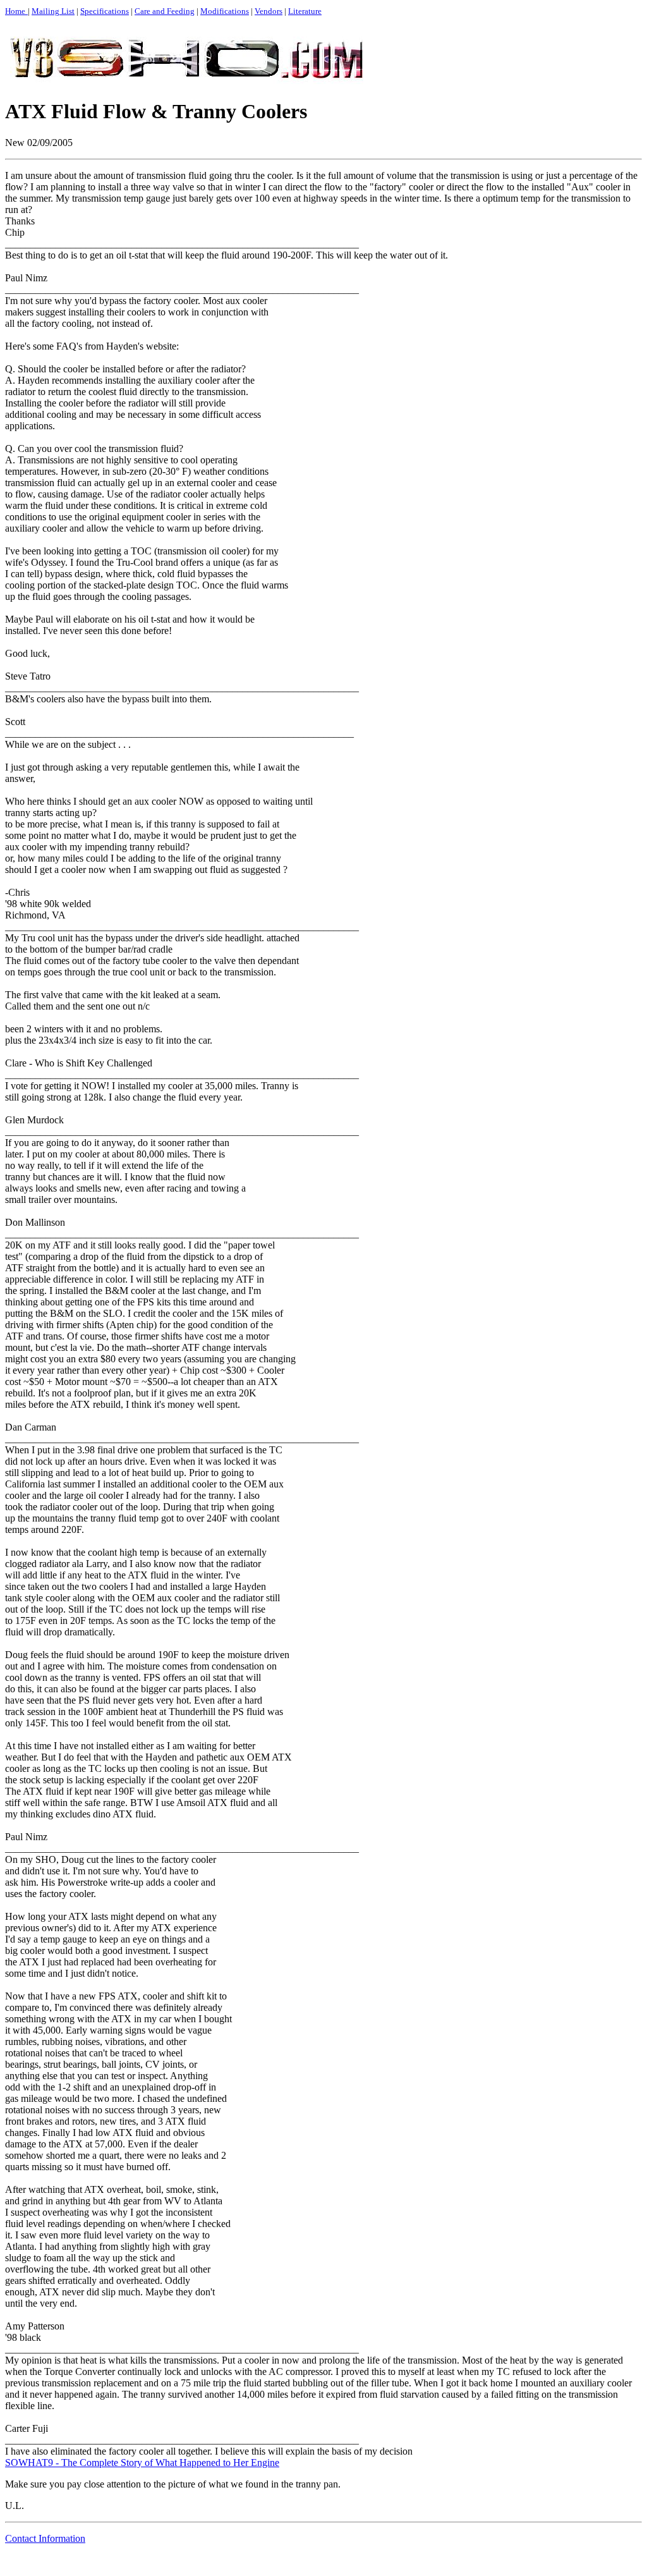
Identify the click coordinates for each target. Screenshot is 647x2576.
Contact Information (45, 2538)
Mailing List (53, 11)
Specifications (105, 11)
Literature (305, 11)
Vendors (269, 11)
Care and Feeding (165, 11)
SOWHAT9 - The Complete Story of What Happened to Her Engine (142, 2463)
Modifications (225, 11)
